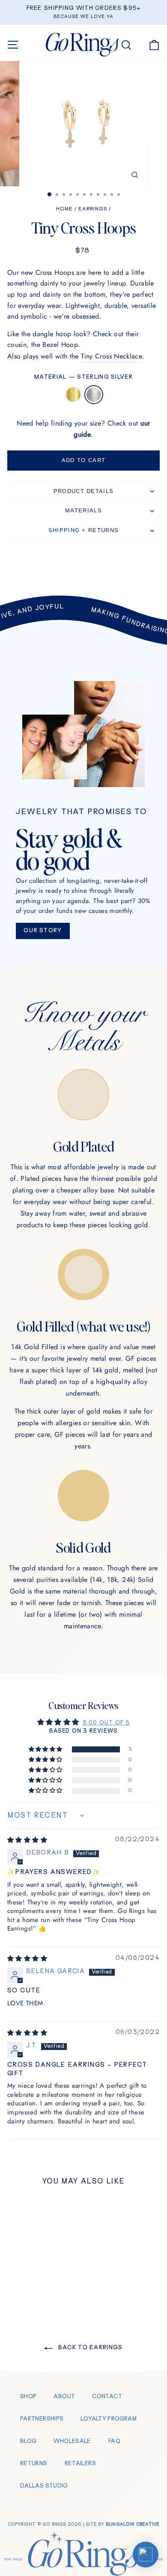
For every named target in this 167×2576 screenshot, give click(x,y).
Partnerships (42, 2419)
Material (83, 377)
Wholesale (72, 2441)
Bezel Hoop (60, 345)
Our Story (43, 931)
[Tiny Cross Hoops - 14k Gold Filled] (31, 2289)
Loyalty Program (109, 2419)
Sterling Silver (94, 395)
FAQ (114, 2441)
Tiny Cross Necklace (112, 356)
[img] (27, 1841)
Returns (34, 2464)
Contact (107, 2397)
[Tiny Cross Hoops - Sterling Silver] (41, 2289)
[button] (46, 1750)
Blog (28, 2441)
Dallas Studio (44, 2486)
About (64, 2397)
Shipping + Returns (83, 530)
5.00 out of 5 (106, 1723)
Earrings (93, 209)
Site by (122, 2524)
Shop (28, 2397)
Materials (83, 510)
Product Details (84, 491)
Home (64, 209)
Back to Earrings (89, 2348)
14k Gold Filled (73, 395)
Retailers (80, 2464)
